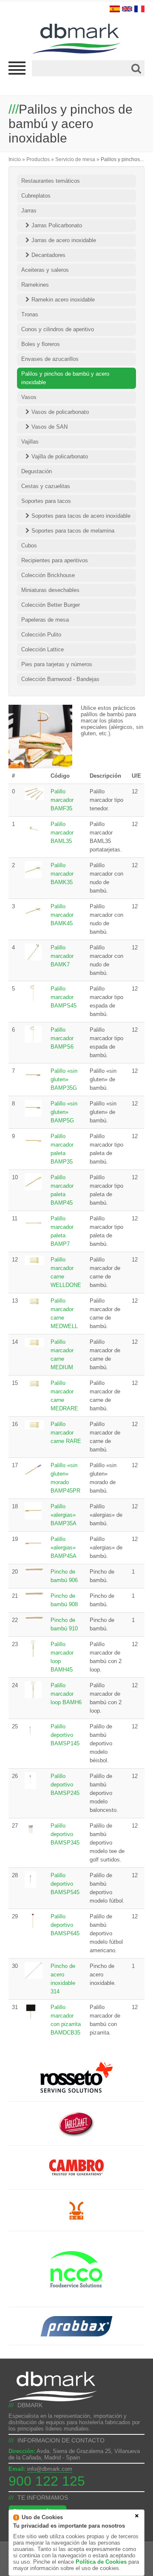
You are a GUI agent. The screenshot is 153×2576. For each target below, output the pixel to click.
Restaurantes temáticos (51, 181)
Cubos (29, 546)
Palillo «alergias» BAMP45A (64, 1548)
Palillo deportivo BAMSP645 (65, 1925)
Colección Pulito (41, 635)
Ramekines (35, 285)
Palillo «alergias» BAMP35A (64, 1515)
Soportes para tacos (46, 501)
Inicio (15, 159)
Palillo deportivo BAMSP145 (65, 1735)
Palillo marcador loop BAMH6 (66, 1694)
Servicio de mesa (75, 159)
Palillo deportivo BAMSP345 (65, 1834)
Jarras (29, 211)
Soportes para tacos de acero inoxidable (81, 516)
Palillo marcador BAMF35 (62, 800)
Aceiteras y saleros (45, 270)
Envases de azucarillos (50, 359)
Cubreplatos (36, 196)
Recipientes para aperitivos (55, 560)
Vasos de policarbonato (60, 412)
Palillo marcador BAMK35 (62, 874)
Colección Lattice (42, 649)
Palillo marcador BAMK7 (62, 956)
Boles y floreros (41, 344)
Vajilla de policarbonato (60, 456)
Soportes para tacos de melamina (73, 531)
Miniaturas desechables (50, 590)
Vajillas (30, 442)
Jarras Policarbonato (57, 225)
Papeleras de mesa (45, 620)
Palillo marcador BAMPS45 (64, 997)
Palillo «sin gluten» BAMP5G (64, 1112)
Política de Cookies (101, 2562)
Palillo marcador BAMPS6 (62, 1038)
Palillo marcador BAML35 (62, 833)
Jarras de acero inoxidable (64, 240)
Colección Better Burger (51, 605)
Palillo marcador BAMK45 (62, 915)
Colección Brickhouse (48, 575)
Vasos (29, 397)
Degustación (37, 471)
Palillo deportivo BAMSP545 (65, 1884)
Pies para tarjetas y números (57, 664)
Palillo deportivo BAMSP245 (65, 1785)
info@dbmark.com (50, 2469)
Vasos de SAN (50, 427)
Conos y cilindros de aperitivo (58, 329)
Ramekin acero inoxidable (63, 300)
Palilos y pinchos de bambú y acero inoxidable (65, 378)
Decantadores (48, 255)
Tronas (30, 314)
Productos (38, 159)
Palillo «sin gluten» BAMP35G (64, 1079)
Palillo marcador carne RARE (66, 1433)
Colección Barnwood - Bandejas (60, 679)
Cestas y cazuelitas (46, 486)
